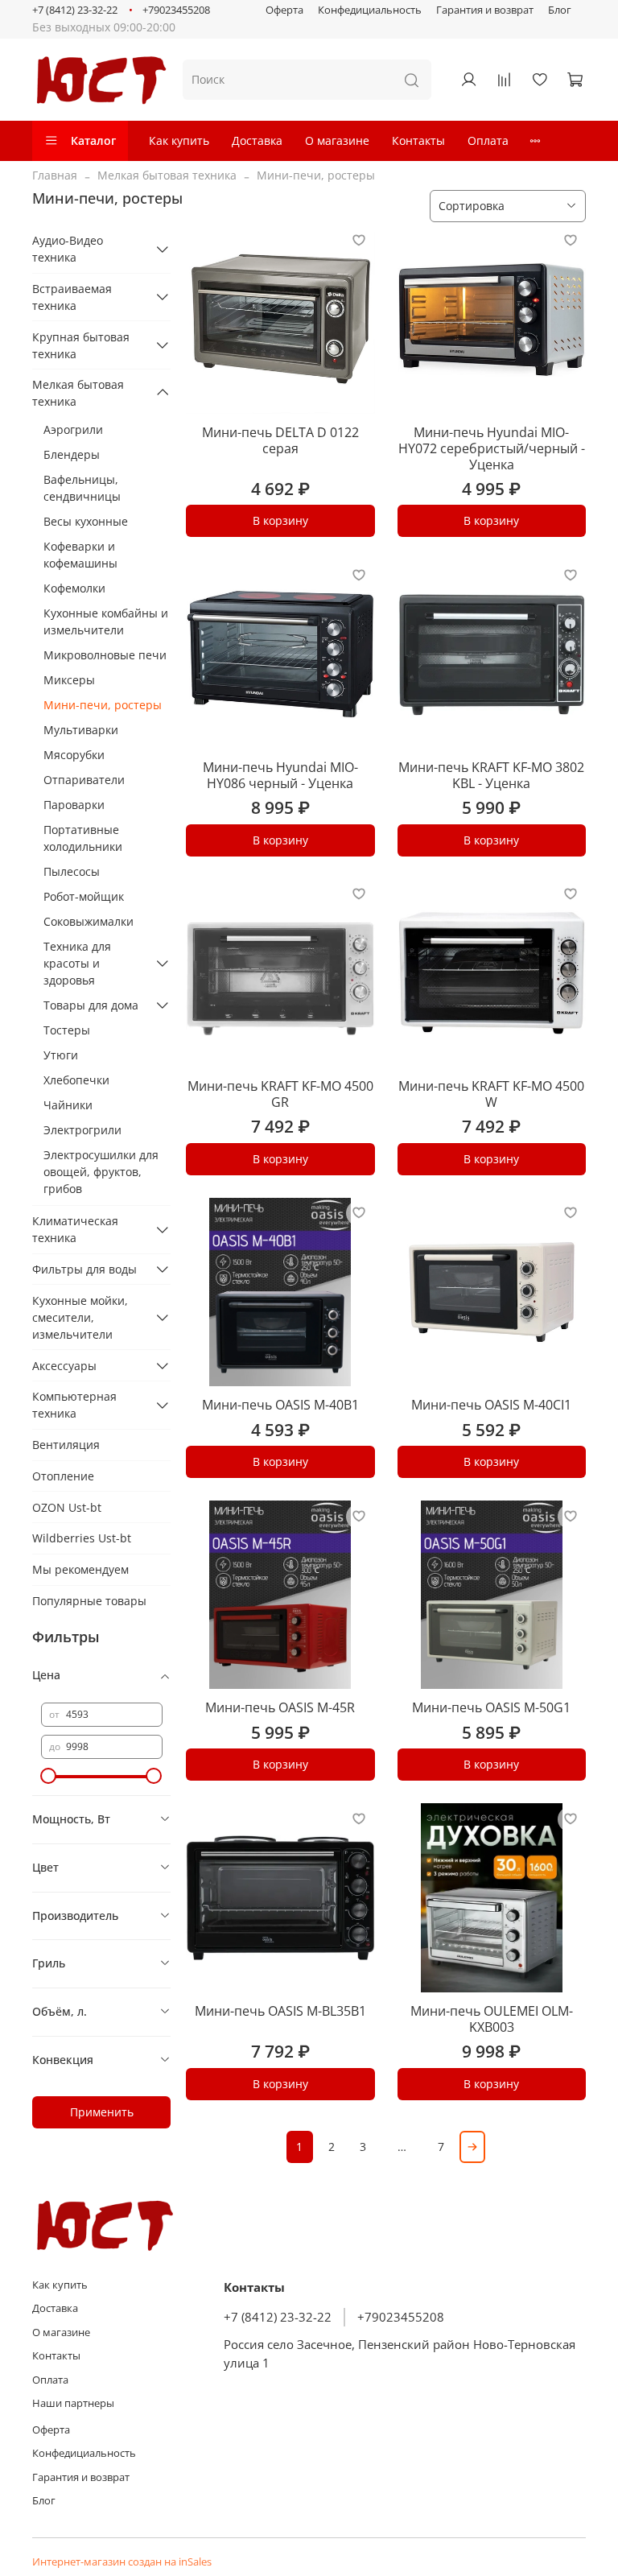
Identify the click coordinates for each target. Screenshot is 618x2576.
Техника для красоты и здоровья (77, 963)
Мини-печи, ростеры (103, 705)
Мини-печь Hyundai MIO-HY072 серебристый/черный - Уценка (492, 448)
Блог (560, 10)
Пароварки (74, 805)
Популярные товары (89, 1601)
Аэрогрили (73, 429)
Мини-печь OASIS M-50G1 (491, 1707)
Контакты (418, 140)
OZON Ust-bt (67, 1507)
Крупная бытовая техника (81, 345)
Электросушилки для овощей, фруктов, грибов (101, 1172)
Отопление (63, 1476)
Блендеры (72, 454)
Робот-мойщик (84, 896)
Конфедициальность (370, 10)
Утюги (61, 1055)
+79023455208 (176, 10)
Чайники (68, 1105)
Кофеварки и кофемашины (80, 555)
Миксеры (69, 680)
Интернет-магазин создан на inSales (122, 2562)
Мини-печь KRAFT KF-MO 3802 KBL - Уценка (491, 775)
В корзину (280, 520)
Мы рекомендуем (80, 1569)
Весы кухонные (86, 521)
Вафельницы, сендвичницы (82, 488)
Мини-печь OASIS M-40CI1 (491, 1405)
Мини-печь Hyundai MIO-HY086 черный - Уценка (280, 775)
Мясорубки (74, 755)
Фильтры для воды (84, 1269)
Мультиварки (81, 730)
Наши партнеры (73, 2403)
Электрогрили (82, 1130)
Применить (102, 2112)
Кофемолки (74, 588)
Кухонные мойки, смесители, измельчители (80, 1317)
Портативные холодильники (83, 838)
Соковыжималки (89, 921)
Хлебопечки (76, 1080)
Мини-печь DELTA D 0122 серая (280, 440)
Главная (55, 175)
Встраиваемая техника (72, 297)
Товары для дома (91, 1005)
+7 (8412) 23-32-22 (75, 10)
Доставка (257, 140)
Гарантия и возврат (485, 10)
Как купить (179, 140)
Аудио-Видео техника (68, 249)
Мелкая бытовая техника (167, 175)
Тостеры (67, 1030)
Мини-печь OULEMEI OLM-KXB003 (492, 2019)
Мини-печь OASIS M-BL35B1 (280, 2011)
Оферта (284, 10)
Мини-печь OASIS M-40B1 (280, 1405)
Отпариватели (84, 780)
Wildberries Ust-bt (82, 1538)
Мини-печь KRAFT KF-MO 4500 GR (280, 1094)
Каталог (93, 140)
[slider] (49, 1776)
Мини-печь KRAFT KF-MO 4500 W (491, 1094)
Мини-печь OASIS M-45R (280, 1707)
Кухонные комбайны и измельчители (106, 621)
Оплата (488, 140)
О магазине (337, 140)
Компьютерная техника (74, 1405)
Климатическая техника (75, 1229)
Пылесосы (72, 871)
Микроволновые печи (105, 655)
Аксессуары (64, 1366)
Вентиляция (66, 1445)
